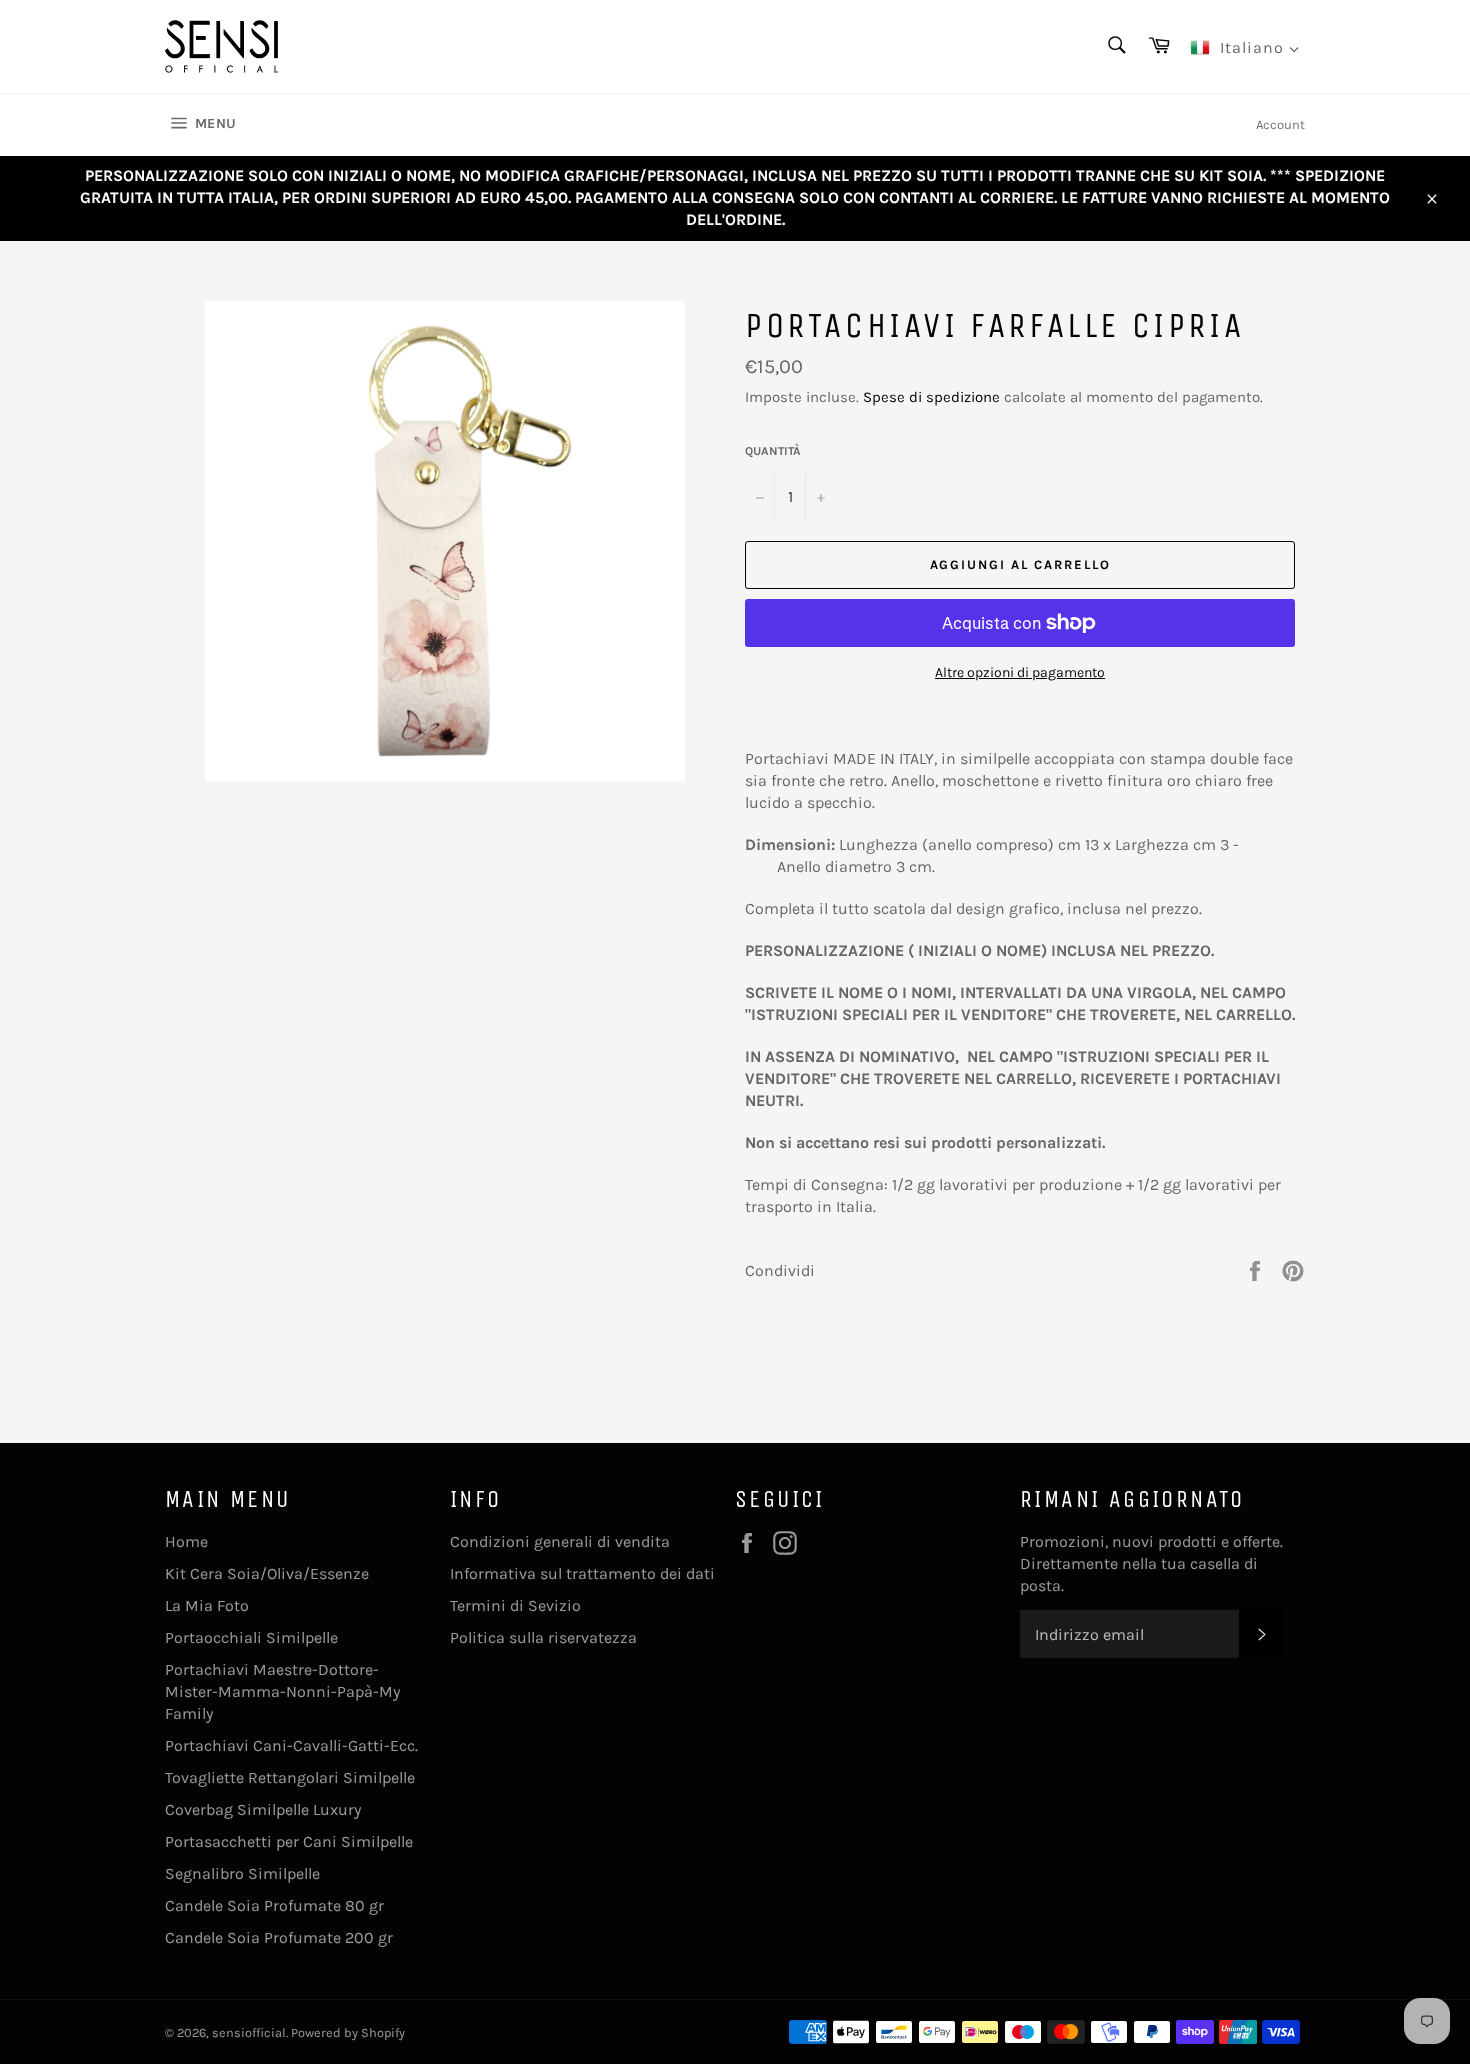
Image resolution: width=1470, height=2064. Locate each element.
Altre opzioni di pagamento (1020, 672)
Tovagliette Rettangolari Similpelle (290, 1777)
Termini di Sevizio (515, 1605)
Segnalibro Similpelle (242, 1873)
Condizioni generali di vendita (560, 1541)
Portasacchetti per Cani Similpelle (289, 1841)
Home (186, 1541)
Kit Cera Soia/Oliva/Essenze (267, 1573)
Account (1280, 124)
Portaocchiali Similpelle (251, 1637)
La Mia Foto (207, 1605)
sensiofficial (249, 2032)
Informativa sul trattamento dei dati (582, 1573)
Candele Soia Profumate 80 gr (274, 1905)
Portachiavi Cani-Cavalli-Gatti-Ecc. (291, 1745)
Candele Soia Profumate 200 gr (279, 1937)
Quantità (773, 451)
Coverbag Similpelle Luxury (263, 1809)
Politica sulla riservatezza (543, 1637)
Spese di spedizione (931, 397)
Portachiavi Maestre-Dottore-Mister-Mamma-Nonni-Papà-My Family (282, 1691)
